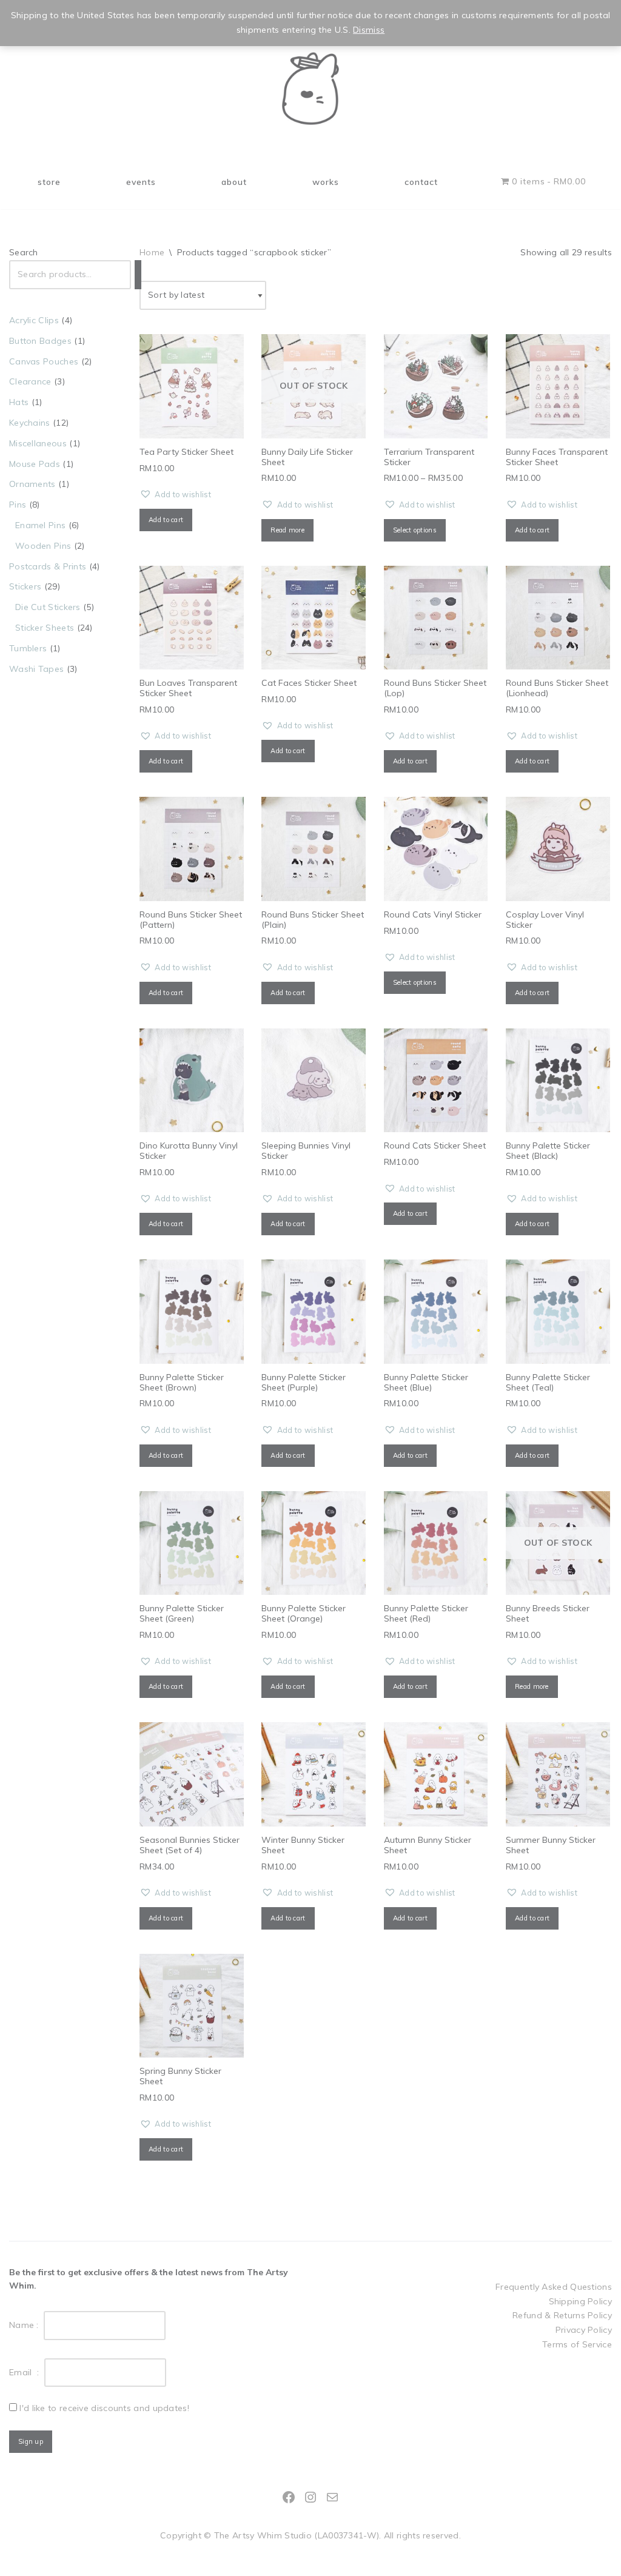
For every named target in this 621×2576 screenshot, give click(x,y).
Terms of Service (577, 2344)
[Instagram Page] (310, 2497)
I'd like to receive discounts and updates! (104, 2408)
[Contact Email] (332, 2497)
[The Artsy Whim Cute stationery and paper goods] (310, 89)
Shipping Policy (581, 2301)
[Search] (138, 275)
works (326, 182)
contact (421, 182)
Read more (287, 530)
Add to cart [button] (166, 520)
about (234, 182)
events (141, 182)
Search (24, 252)
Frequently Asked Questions (554, 2287)
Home (152, 252)
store (49, 182)
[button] (175, 495)
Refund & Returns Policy (562, 2315)
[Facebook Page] (289, 2497)
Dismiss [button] (369, 30)
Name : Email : (27, 2349)
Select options (415, 530)
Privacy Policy (584, 2330)
